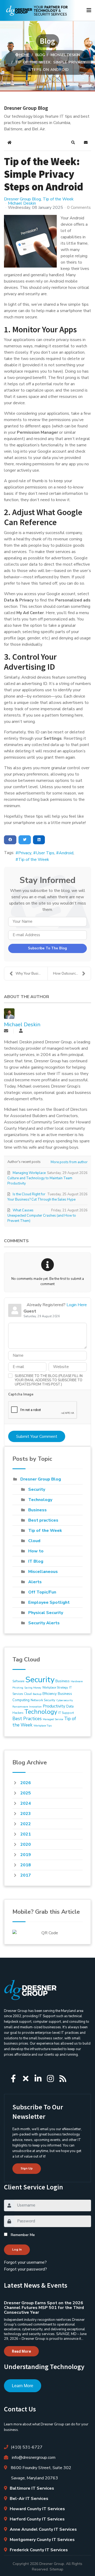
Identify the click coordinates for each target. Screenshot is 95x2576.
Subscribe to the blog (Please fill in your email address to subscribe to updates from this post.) (49, 1380)
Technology (40, 1500)
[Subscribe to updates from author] (6, 1031)
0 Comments (79, 208)
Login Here (77, 1305)
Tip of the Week (58, 199)
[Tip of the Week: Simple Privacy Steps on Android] (30, 241)
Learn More (23, 2386)
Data (70, 1706)
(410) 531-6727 (27, 2447)
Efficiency (50, 1694)
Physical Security (46, 1613)
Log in (17, 2249)
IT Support (66, 1713)
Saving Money (33, 1688)
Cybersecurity (65, 1700)
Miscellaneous (43, 1572)
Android (66, 853)
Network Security (43, 1700)
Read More (21, 2351)
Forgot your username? (25, 2262)
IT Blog (36, 1561)
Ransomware (20, 1707)
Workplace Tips (43, 1726)
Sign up (27, 2168)
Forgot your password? (25, 2269)
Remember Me (23, 2235)
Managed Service (53, 1719)
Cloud (34, 1541)
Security (37, 1489)
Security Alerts (44, 1623)
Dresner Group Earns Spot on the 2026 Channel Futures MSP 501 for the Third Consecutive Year (44, 2308)
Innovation (35, 1707)
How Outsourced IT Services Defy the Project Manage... (72, 974)
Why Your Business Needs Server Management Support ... (32, 974)
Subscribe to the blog (47, 948)
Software (18, 1681)
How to (36, 1551)
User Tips (45, 853)
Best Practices (27, 1719)
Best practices (43, 1520)
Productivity (54, 1706)
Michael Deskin (22, 203)
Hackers (18, 1713)
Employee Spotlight (49, 1602)
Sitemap (56, 2569)
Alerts (35, 1582)
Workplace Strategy (55, 1688)
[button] (73, 142)
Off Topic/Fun (42, 1592)
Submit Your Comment (37, 1437)
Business (37, 1510)
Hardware (77, 1681)
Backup (37, 1694)
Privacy (25, 853)
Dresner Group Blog (22, 199)
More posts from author (69, 1162)
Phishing (18, 1688)
